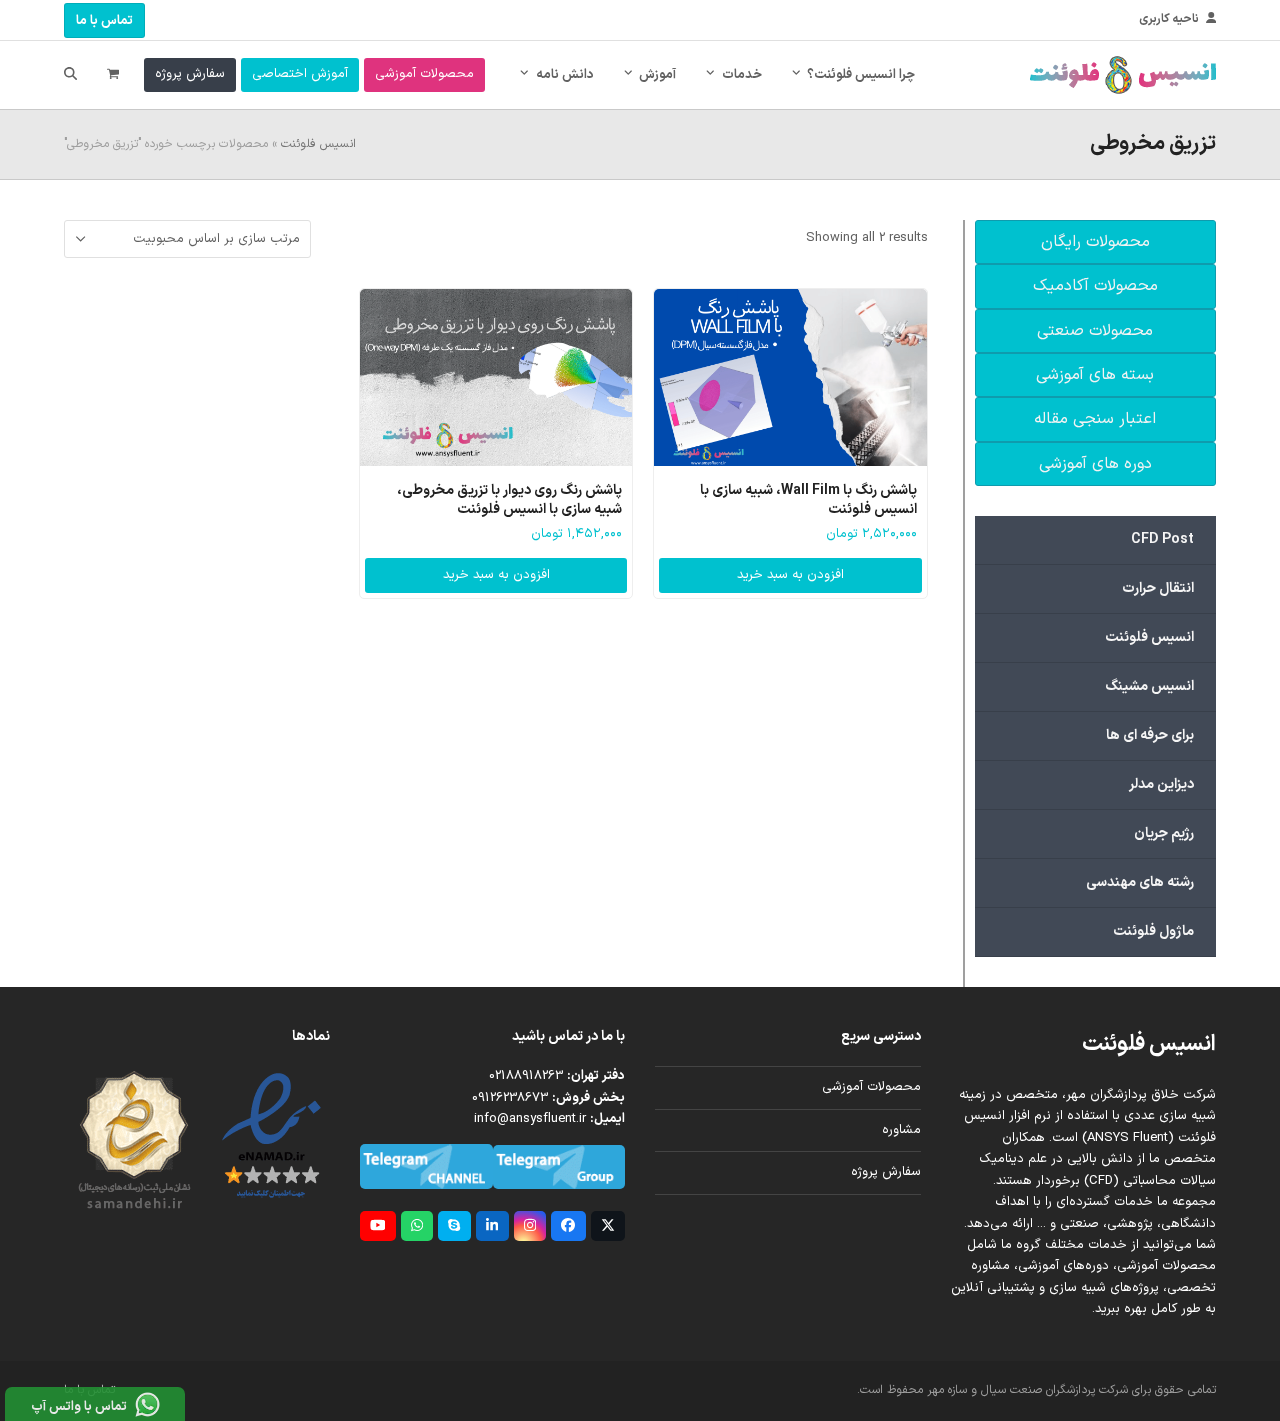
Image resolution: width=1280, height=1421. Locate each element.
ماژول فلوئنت (1153, 931)
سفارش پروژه (886, 1172)
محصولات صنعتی (1095, 331)
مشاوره (901, 1130)
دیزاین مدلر (1161, 784)
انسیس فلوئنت (318, 144)
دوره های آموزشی (1095, 464)
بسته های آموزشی (1095, 375)
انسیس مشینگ (1149, 686)
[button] (113, 75)
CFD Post (1162, 539)
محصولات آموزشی (871, 1087)
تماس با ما (104, 21)
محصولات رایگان (1095, 242)
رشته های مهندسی (1140, 882)
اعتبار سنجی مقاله (1095, 419)
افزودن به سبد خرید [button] (790, 575)
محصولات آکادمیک (1095, 286)
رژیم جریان (1164, 833)
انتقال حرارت (1158, 588)
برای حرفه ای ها (1150, 735)
